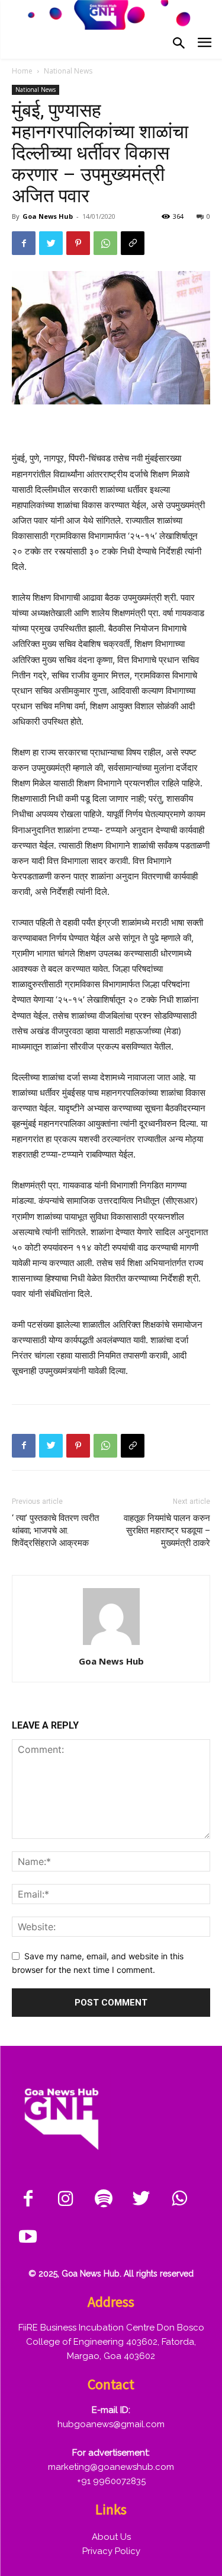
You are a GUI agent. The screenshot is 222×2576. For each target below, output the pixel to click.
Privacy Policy (111, 2551)
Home (22, 71)
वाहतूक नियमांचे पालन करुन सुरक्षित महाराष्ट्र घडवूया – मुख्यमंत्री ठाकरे (167, 1531)
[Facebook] (24, 243)
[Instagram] (66, 2199)
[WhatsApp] (105, 243)
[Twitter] (51, 243)
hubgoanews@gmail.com (111, 2424)
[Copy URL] (133, 243)
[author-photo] (111, 1645)
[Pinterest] (78, 243)
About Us (111, 2537)
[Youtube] (28, 2237)
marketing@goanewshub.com (111, 2467)
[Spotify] (104, 2199)
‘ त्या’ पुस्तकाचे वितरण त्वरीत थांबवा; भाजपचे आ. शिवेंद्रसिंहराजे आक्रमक (55, 1531)
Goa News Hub (48, 216)
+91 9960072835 (111, 2481)
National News (68, 71)
